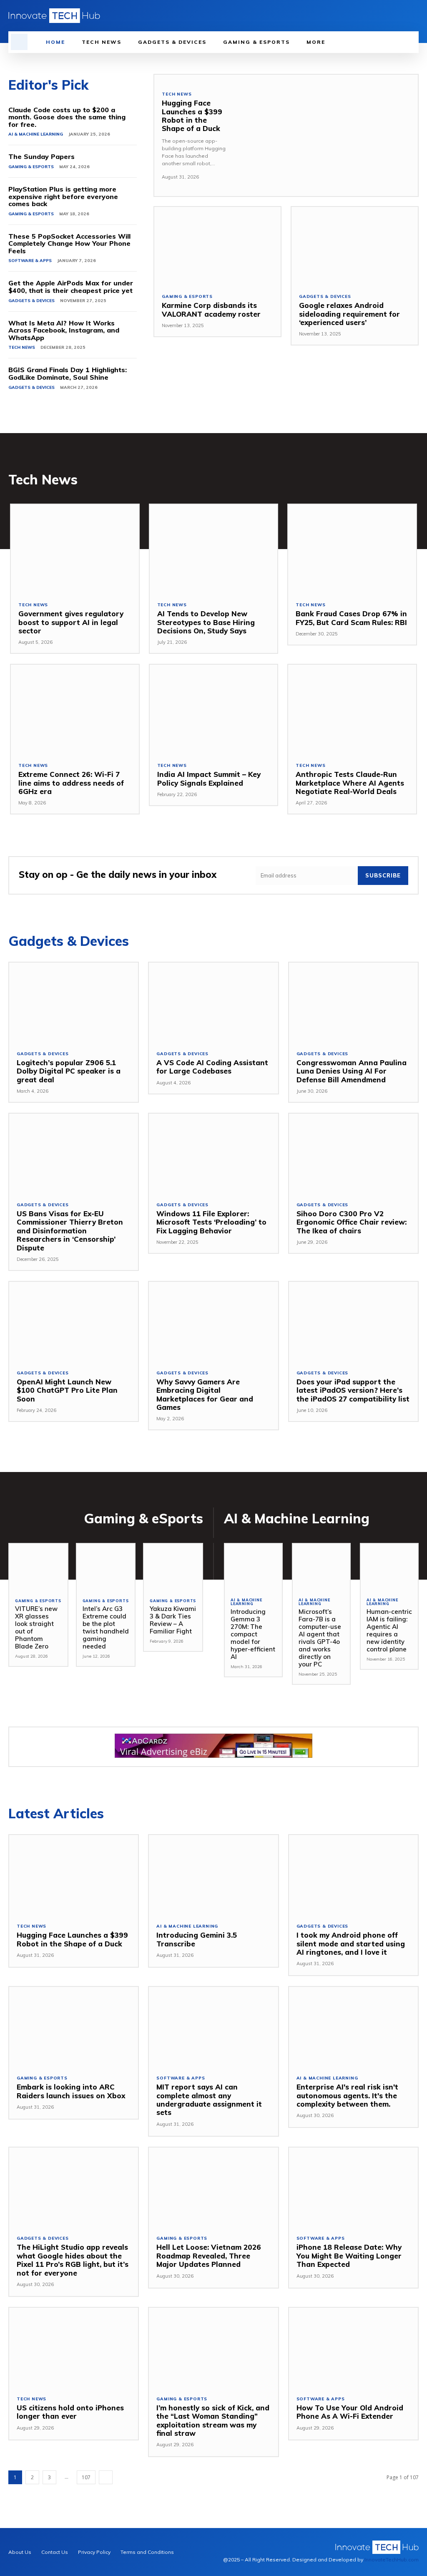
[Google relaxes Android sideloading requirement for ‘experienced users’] (355, 246)
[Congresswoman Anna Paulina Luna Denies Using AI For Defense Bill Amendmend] (353, 1003)
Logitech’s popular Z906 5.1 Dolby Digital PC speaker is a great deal (69, 1071)
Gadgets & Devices (31, 301)
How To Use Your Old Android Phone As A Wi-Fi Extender (350, 2412)
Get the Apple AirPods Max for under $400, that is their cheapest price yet (71, 287)
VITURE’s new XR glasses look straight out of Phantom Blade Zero (36, 1627)
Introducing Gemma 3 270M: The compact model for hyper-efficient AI (253, 1634)
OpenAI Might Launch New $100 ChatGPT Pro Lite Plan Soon (67, 1390)
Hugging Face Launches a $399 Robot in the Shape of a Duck (192, 116)
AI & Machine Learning (36, 134)
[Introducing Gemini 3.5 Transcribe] (213, 1875)
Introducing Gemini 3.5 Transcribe (197, 1939)
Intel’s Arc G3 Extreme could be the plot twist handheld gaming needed (106, 1627)
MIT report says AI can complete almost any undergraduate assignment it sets (209, 2100)
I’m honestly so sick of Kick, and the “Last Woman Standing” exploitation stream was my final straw (213, 2420)
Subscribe (383, 875)
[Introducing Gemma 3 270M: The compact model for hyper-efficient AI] (253, 1567)
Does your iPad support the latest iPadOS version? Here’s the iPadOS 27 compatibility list (353, 1390)
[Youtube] (414, 16)
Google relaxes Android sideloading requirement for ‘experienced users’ (349, 314)
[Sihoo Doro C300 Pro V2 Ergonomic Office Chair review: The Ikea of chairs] (353, 1154)
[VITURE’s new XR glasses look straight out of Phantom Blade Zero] (38, 1567)
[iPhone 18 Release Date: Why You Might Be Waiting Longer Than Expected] (353, 2188)
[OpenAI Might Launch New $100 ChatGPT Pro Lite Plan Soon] (74, 1322)
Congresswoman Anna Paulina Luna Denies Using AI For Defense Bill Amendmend (352, 1071)
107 (86, 2477)
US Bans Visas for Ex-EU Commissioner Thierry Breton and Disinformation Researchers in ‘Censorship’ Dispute (70, 1231)
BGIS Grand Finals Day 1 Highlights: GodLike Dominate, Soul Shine (68, 373)
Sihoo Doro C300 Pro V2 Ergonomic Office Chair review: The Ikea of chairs (352, 1222)
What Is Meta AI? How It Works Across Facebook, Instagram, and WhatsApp (64, 330)
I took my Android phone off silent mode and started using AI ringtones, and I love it (351, 1943)
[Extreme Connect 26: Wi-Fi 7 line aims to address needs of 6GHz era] (75, 710)
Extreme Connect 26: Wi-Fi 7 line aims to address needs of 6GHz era (71, 783)
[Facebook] (376, 16)
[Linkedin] (388, 16)
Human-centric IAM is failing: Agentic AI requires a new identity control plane (389, 1630)
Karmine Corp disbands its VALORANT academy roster (211, 309)
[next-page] (106, 2477)
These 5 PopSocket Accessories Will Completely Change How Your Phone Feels (69, 243)
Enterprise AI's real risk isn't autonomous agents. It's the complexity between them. (347, 2095)
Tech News (22, 347)
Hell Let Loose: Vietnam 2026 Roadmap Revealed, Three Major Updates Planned (209, 2256)
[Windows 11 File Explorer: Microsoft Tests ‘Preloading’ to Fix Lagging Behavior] (213, 1154)
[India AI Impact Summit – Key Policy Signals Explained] (214, 710)
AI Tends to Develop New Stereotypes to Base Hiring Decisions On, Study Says (206, 622)
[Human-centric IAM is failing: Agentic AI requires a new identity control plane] (389, 1567)
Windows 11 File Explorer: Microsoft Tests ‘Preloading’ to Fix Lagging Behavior (211, 1222)
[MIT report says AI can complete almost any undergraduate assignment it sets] (213, 2027)
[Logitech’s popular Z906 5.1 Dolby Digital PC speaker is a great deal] (74, 1003)
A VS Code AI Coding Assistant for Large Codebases (212, 1067)
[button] (19, 42)
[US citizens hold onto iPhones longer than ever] (74, 2348)
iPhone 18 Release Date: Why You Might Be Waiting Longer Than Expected (349, 2256)
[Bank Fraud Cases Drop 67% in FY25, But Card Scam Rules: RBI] (352, 549)
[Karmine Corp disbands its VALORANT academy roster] (217, 246)
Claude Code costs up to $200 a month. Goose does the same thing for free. (67, 117)
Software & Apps (30, 261)
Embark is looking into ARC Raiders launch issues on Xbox (71, 2091)
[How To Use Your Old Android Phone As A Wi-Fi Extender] (353, 2348)
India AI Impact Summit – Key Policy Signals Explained (209, 778)
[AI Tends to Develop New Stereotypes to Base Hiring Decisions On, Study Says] (214, 549)
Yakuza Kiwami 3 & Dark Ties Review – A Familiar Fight (173, 1620)
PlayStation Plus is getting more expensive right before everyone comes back (63, 196)
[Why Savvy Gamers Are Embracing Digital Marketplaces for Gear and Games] (213, 1322)
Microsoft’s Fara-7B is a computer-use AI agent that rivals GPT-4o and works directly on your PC (320, 1638)
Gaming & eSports (31, 167)
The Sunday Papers (41, 156)
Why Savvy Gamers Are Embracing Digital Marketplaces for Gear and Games (205, 1394)
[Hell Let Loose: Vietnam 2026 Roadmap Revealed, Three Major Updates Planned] (213, 2188)
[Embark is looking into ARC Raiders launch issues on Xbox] (74, 2027)
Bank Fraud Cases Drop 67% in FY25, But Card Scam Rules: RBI (351, 618)
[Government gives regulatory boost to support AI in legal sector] (75, 549)
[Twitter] (401, 16)
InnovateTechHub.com (392, 2560)
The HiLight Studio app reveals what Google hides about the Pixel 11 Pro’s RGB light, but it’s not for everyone (73, 2260)
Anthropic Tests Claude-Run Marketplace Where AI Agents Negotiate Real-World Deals (350, 783)
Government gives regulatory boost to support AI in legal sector (71, 622)
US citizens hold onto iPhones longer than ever (70, 2412)
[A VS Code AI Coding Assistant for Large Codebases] (213, 1003)
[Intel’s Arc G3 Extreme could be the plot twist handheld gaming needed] (106, 1567)
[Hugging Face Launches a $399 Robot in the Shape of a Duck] (326, 136)
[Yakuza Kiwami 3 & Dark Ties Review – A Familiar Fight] (173, 1567)
